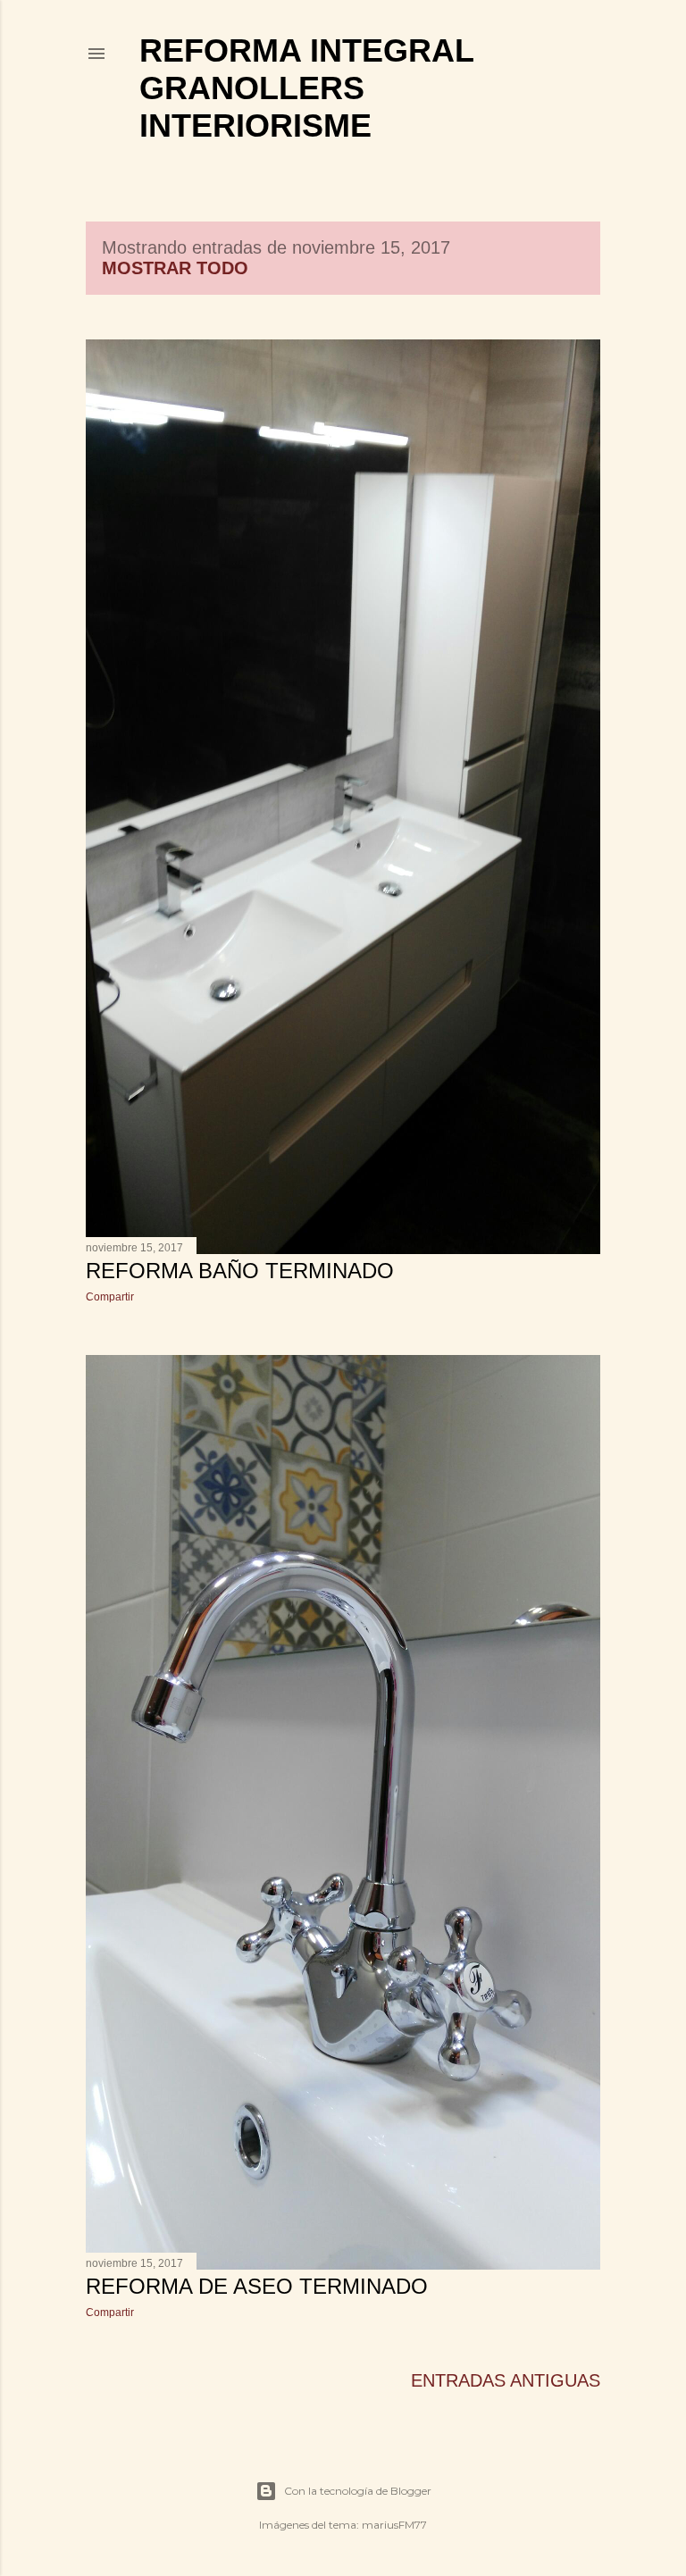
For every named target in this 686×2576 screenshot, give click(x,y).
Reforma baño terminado (240, 1271)
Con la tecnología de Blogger (358, 2491)
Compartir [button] (110, 1297)
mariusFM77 (394, 2525)
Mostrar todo (175, 268)
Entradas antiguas (506, 2380)
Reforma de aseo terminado (257, 2286)
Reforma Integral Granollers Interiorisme (306, 88)
